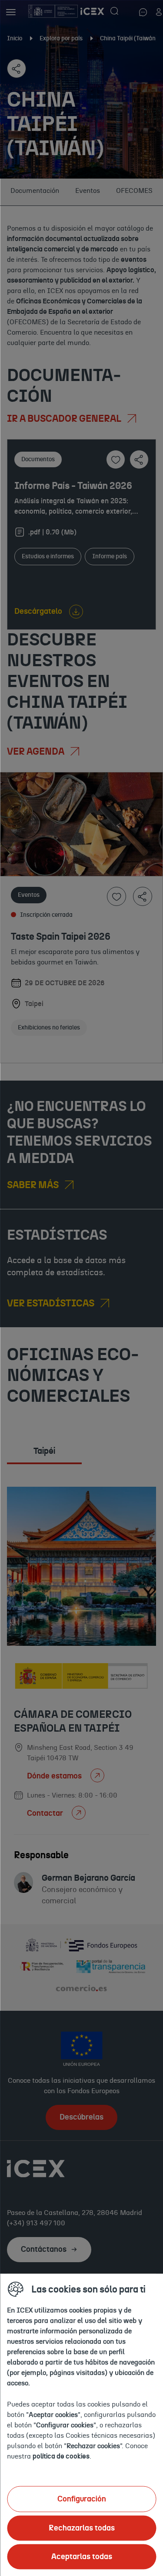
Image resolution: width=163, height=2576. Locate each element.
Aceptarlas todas (82, 2556)
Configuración (82, 2499)
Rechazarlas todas (82, 2528)
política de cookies (61, 2456)
